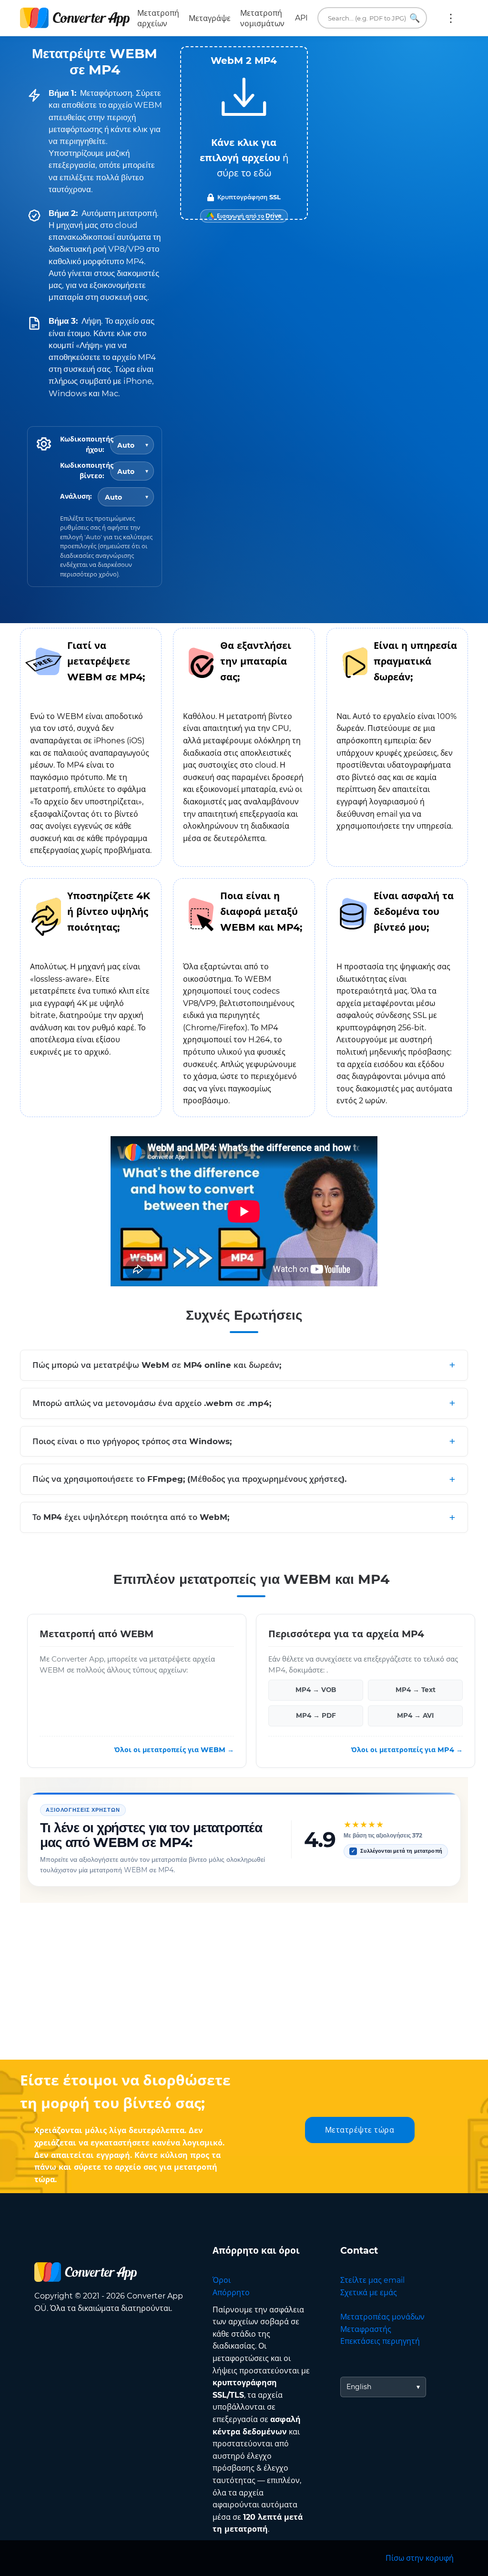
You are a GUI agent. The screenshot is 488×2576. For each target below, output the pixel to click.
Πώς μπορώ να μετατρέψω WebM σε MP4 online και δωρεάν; (157, 1365)
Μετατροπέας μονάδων (382, 2317)
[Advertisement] (244, 1983)
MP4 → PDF (316, 1715)
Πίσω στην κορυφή (420, 2558)
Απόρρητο (231, 2293)
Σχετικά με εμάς (369, 2293)
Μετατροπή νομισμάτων (262, 18)
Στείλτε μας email (372, 2280)
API (301, 18)
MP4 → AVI (415, 1715)
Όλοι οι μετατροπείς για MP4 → (407, 1749)
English (359, 2387)
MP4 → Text (416, 1690)
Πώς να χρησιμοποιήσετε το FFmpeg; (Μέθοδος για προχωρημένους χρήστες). (189, 1479)
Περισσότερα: (451, 18)
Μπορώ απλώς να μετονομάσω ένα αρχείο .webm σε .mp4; (152, 1403)
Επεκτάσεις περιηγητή (380, 2341)
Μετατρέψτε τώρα (360, 2130)
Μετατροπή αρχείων (158, 18)
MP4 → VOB (316, 1690)
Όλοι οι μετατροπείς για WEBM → (174, 1749)
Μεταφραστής (366, 2329)
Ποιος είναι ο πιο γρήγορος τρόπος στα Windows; (132, 1441)
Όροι (222, 2280)
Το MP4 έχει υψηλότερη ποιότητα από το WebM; (131, 1517)
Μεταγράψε (210, 18)
